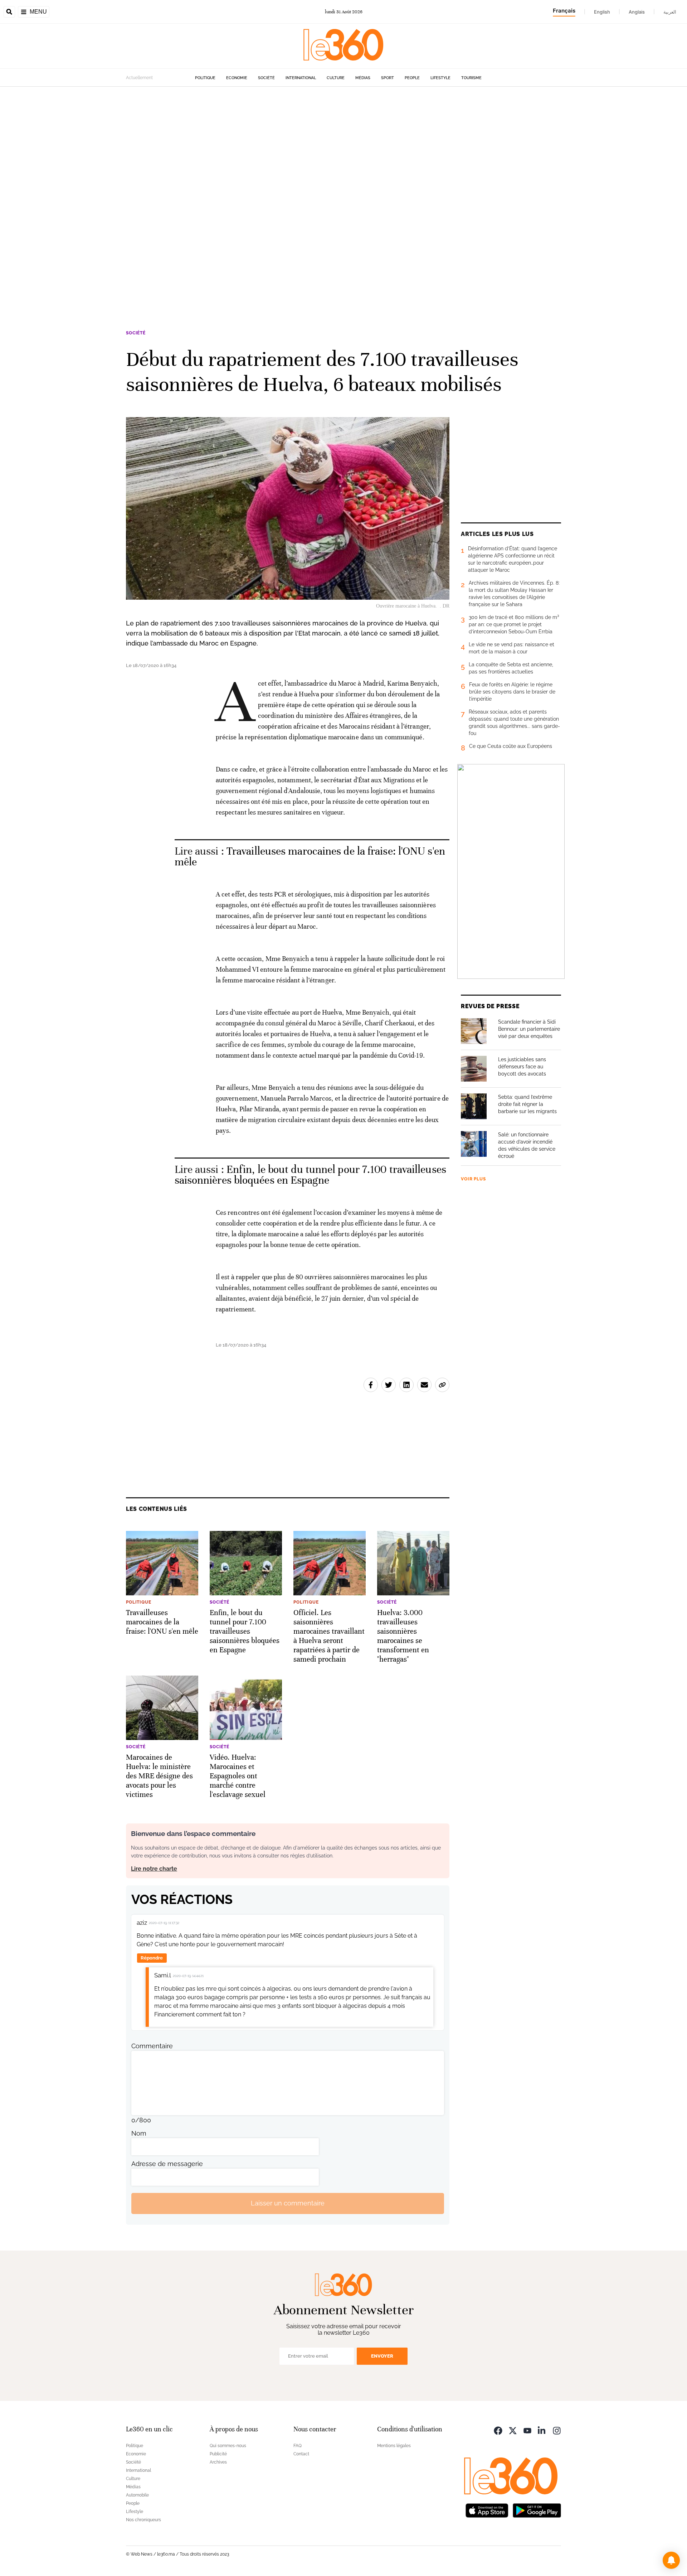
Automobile (137, 2495)
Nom (139, 2133)
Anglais (637, 12)
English (602, 12)
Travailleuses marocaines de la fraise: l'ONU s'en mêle (310, 857)
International (301, 78)
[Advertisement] (215, 194)
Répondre (152, 1958)
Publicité (218, 2454)
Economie (237, 78)
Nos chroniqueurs (143, 2520)
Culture (336, 78)
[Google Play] (537, 2510)
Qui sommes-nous (228, 2446)
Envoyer (382, 2356)
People (412, 78)
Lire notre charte (154, 1869)
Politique (205, 78)
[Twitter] (513, 2430)
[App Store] (487, 2510)
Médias (363, 78)
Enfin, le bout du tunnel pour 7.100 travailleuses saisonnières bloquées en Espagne (310, 1175)
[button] (671, 2560)
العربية (670, 12)
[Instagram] (557, 2430)
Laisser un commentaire (288, 2203)
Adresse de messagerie (167, 2164)
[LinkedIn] (542, 2430)
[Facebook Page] (498, 2430)
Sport (388, 78)
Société (266, 78)
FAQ (298, 2446)
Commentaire (152, 2046)
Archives (218, 2462)
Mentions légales (394, 2446)
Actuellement (139, 78)
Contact (301, 2454)
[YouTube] (527, 2430)
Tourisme (471, 78)
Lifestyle (440, 78)
